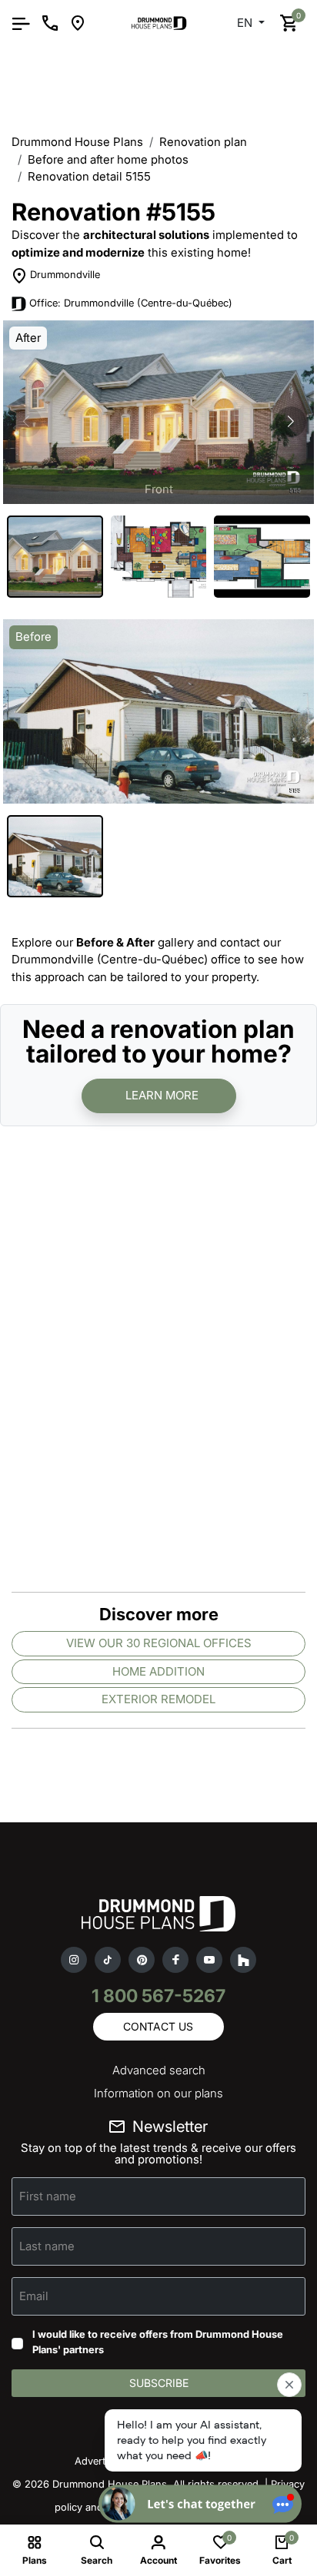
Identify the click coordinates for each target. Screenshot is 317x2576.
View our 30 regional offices (159, 1643)
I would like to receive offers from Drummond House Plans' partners (158, 2342)
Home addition (158, 1671)
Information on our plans (158, 2093)
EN (246, 23)
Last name (47, 2246)
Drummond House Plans (77, 142)
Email (34, 2296)
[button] (291, 422)
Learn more (162, 1095)
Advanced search (159, 2070)
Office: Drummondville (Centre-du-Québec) (131, 303)
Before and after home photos (108, 159)
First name (48, 2196)
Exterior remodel (158, 1699)
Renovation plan (203, 142)
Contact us (158, 2026)
